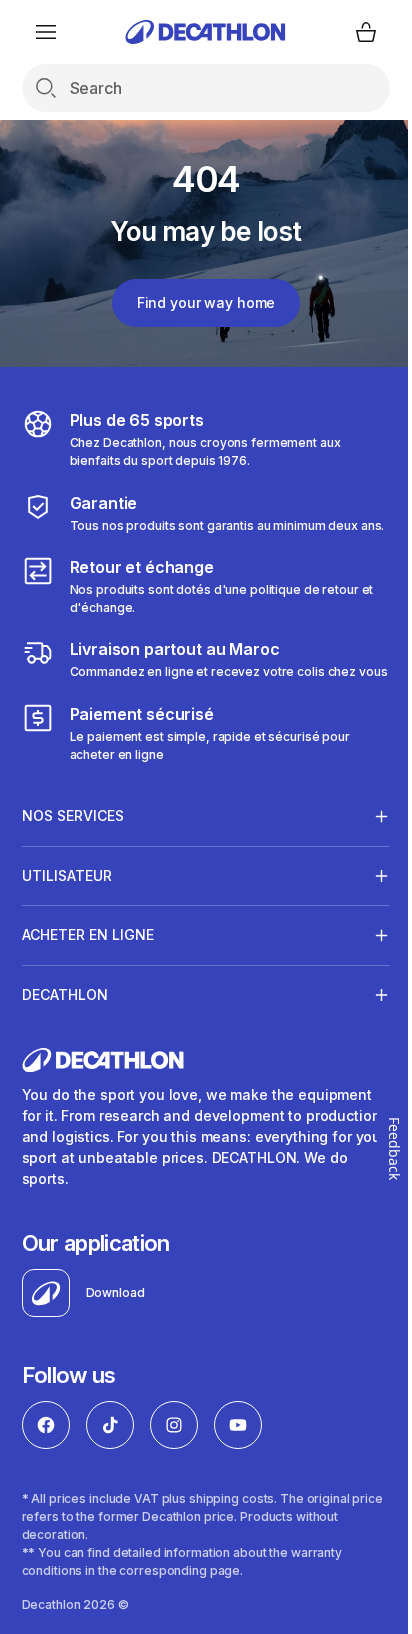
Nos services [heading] (73, 851)
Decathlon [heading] (65, 1030)
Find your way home (206, 302)
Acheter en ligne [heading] (88, 970)
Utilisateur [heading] (67, 911)
